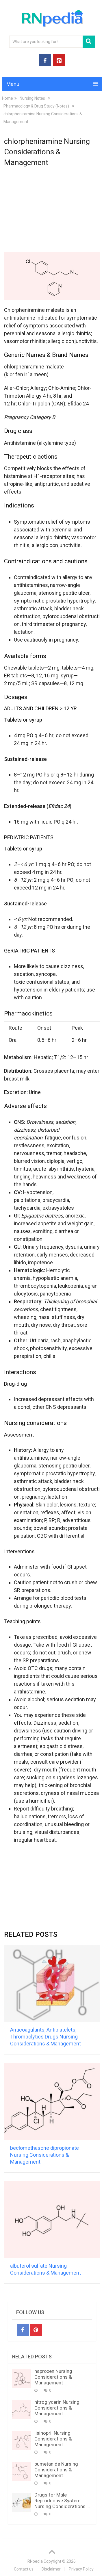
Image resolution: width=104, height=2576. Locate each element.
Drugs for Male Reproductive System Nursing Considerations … (62, 2501)
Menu (13, 84)
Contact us (24, 2569)
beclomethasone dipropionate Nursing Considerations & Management (44, 2155)
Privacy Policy (81, 2569)
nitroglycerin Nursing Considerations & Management (57, 2408)
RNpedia (35, 2561)
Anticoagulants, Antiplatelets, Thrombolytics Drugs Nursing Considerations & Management (45, 2037)
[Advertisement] (52, 211)
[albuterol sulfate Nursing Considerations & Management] (52, 2220)
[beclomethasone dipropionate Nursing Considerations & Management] (52, 2101)
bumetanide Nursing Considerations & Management (56, 2470)
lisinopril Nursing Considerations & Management (53, 2439)
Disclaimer (51, 2569)
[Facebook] (23, 2330)
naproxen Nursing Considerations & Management (53, 2377)
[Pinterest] (36, 2330)
